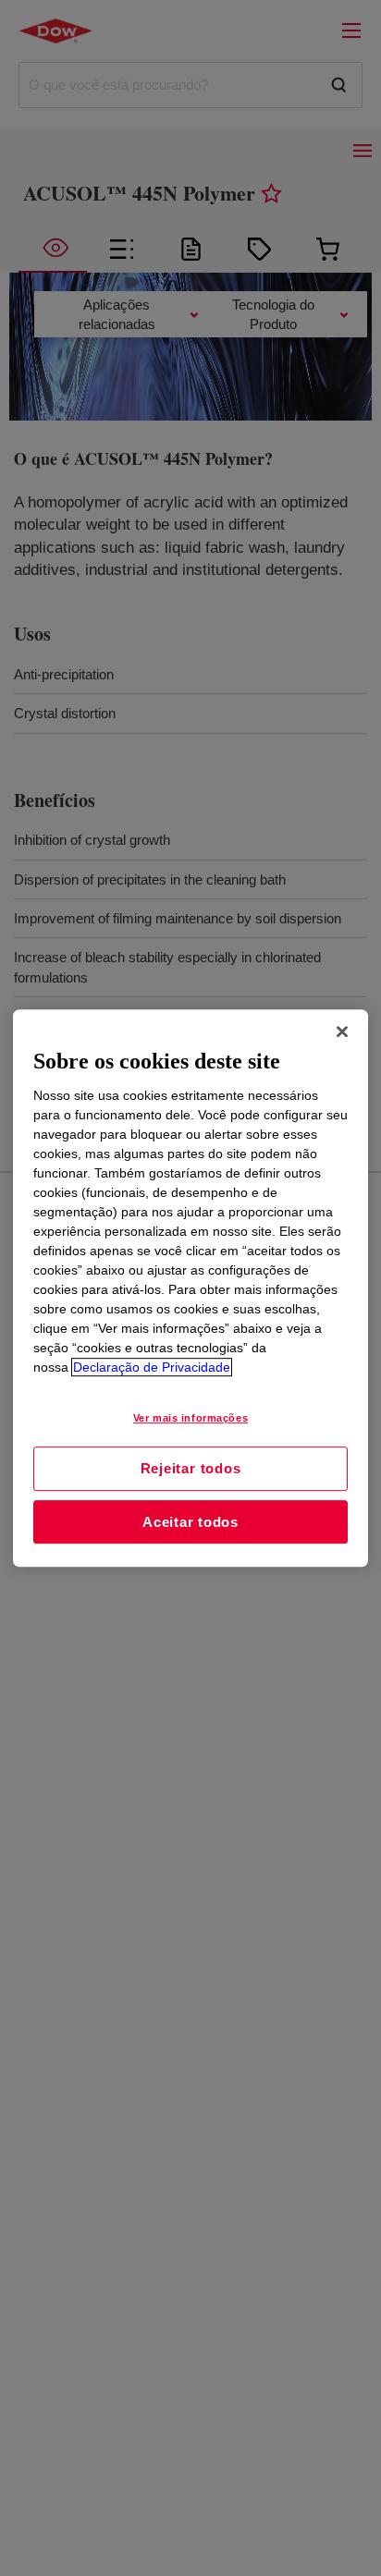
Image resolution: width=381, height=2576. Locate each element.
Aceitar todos (190, 1522)
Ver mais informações (190, 1418)
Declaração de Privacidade (152, 1367)
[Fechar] (342, 1032)
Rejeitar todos (191, 1468)
